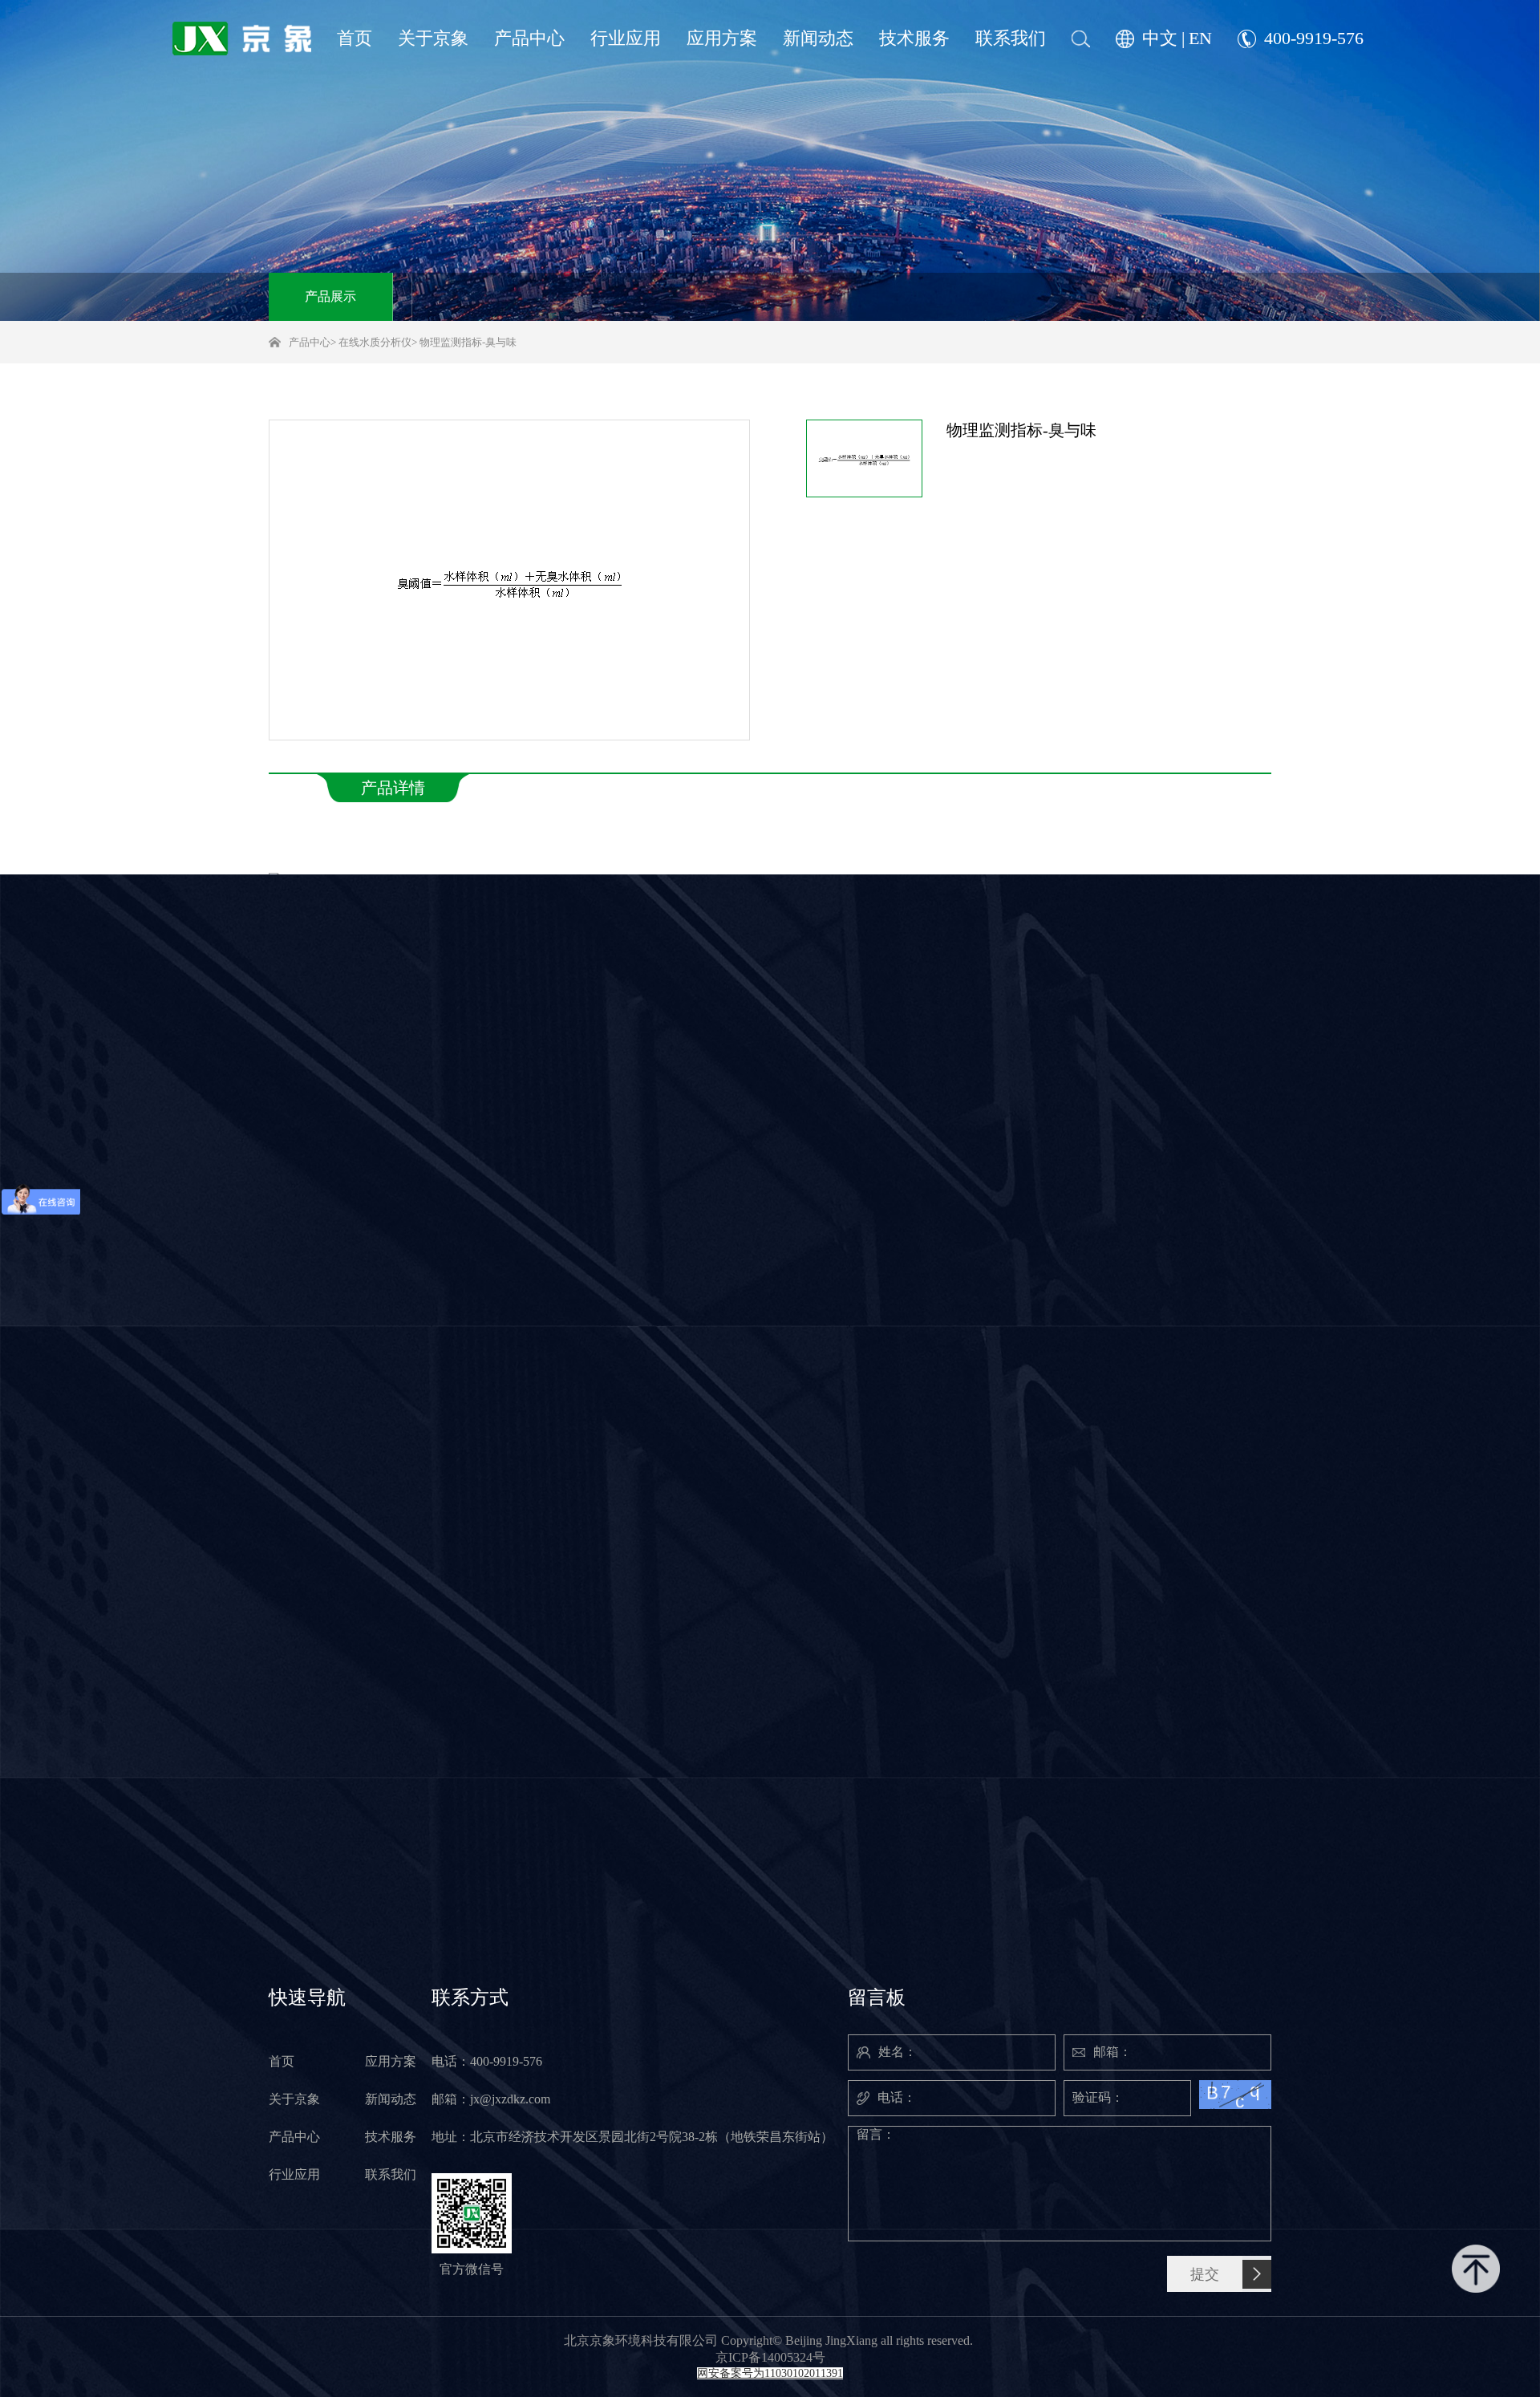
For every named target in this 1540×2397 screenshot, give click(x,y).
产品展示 (330, 296)
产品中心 (310, 342)
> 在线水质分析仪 (371, 342)
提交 (1205, 2274)
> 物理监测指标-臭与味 (464, 342)
